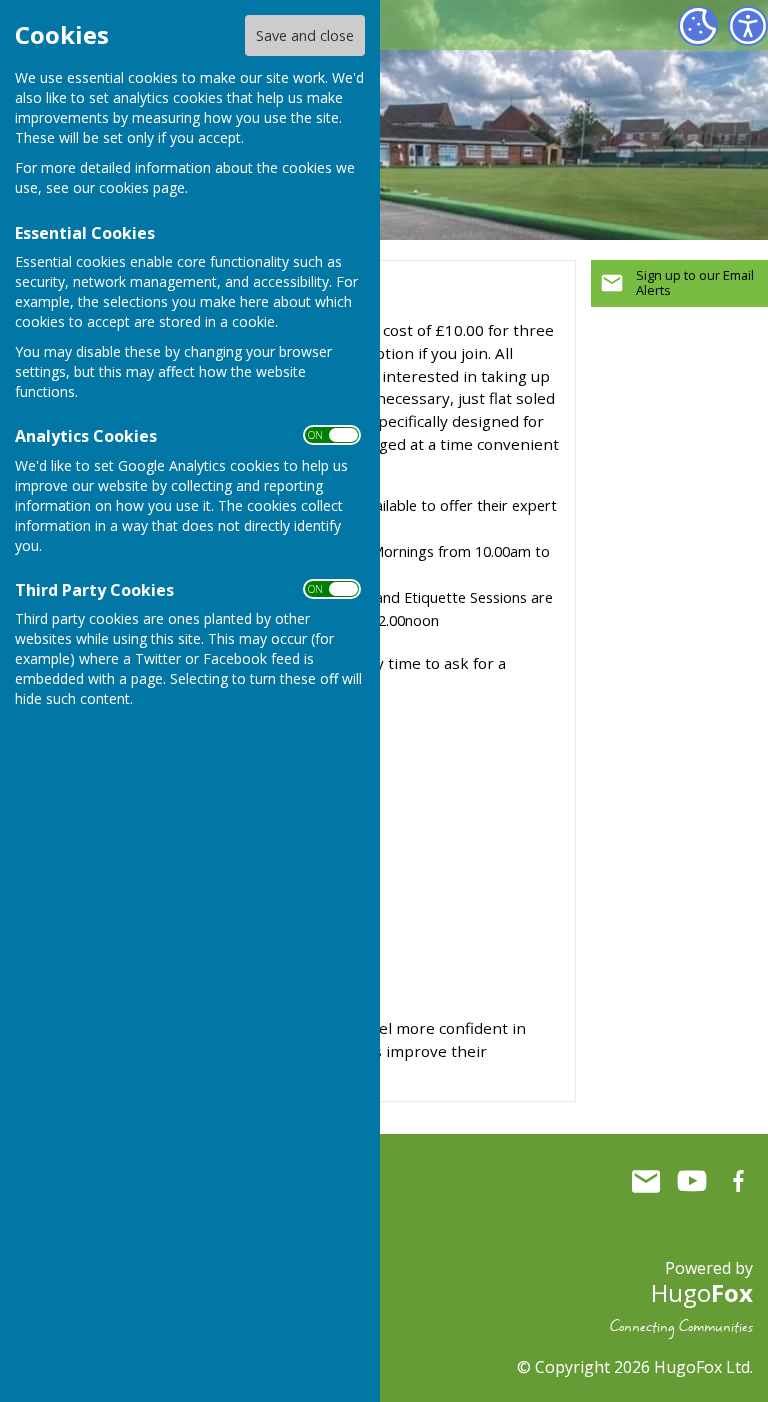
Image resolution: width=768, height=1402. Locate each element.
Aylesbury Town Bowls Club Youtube (692, 1181)
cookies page (142, 187)
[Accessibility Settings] (748, 26)
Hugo (702, 1292)
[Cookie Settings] (698, 26)
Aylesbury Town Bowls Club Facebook (738, 1181)
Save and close (305, 35)
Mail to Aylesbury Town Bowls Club (646, 1181)
